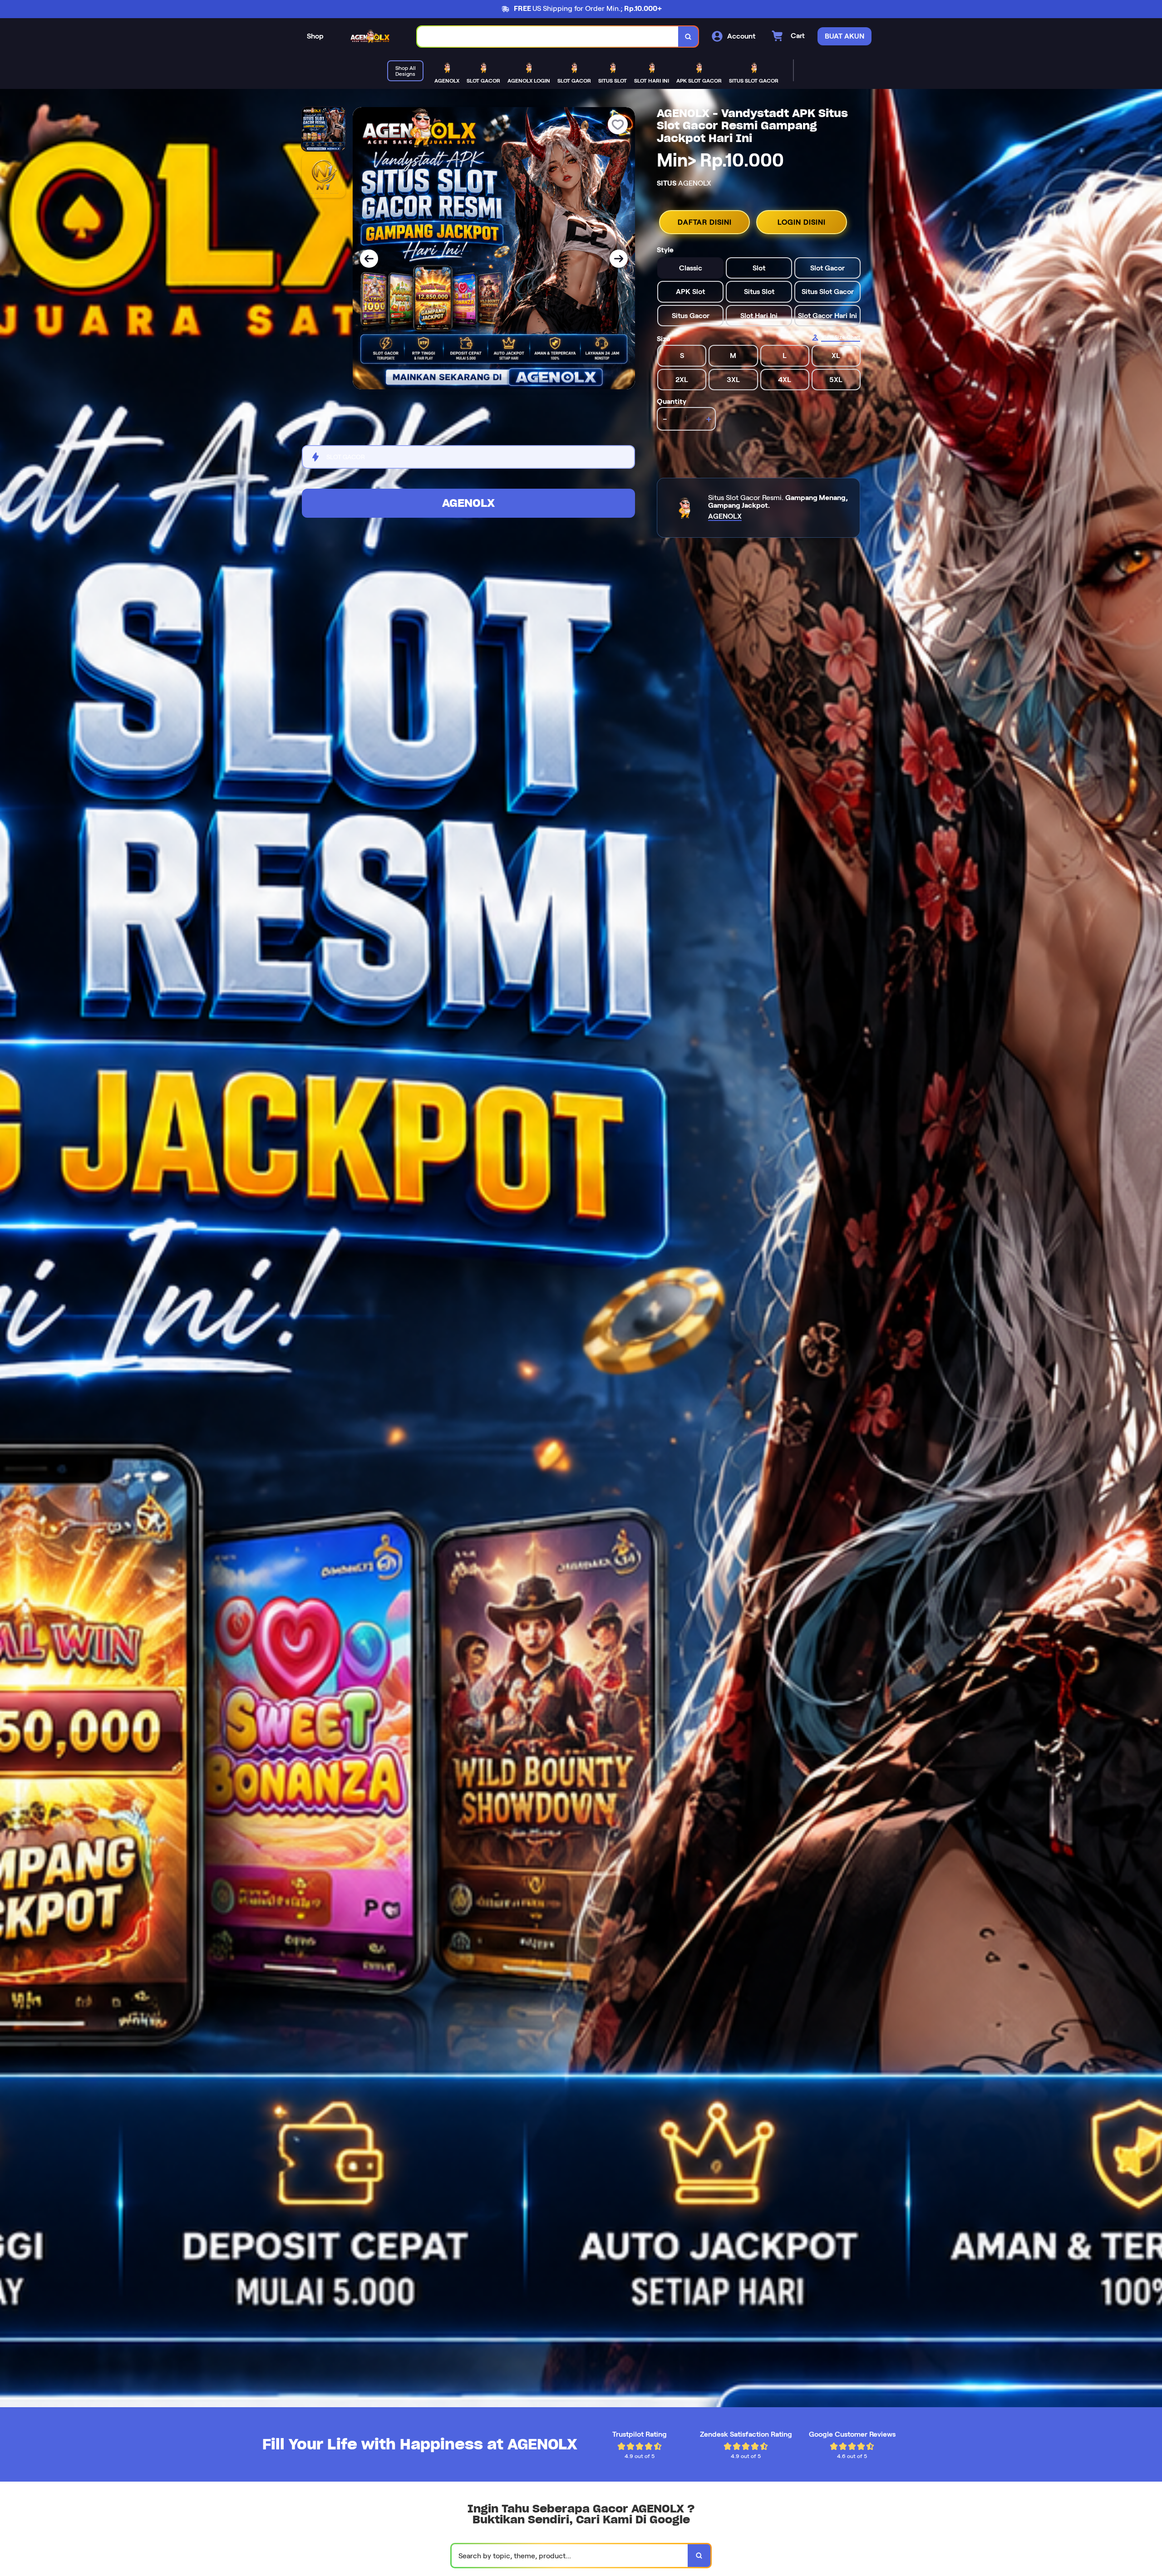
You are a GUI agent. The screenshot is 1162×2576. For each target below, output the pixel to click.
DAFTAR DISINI (705, 222)
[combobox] (548, 37)
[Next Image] (619, 259)
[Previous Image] (369, 259)
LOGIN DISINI (802, 222)
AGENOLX (468, 503)
